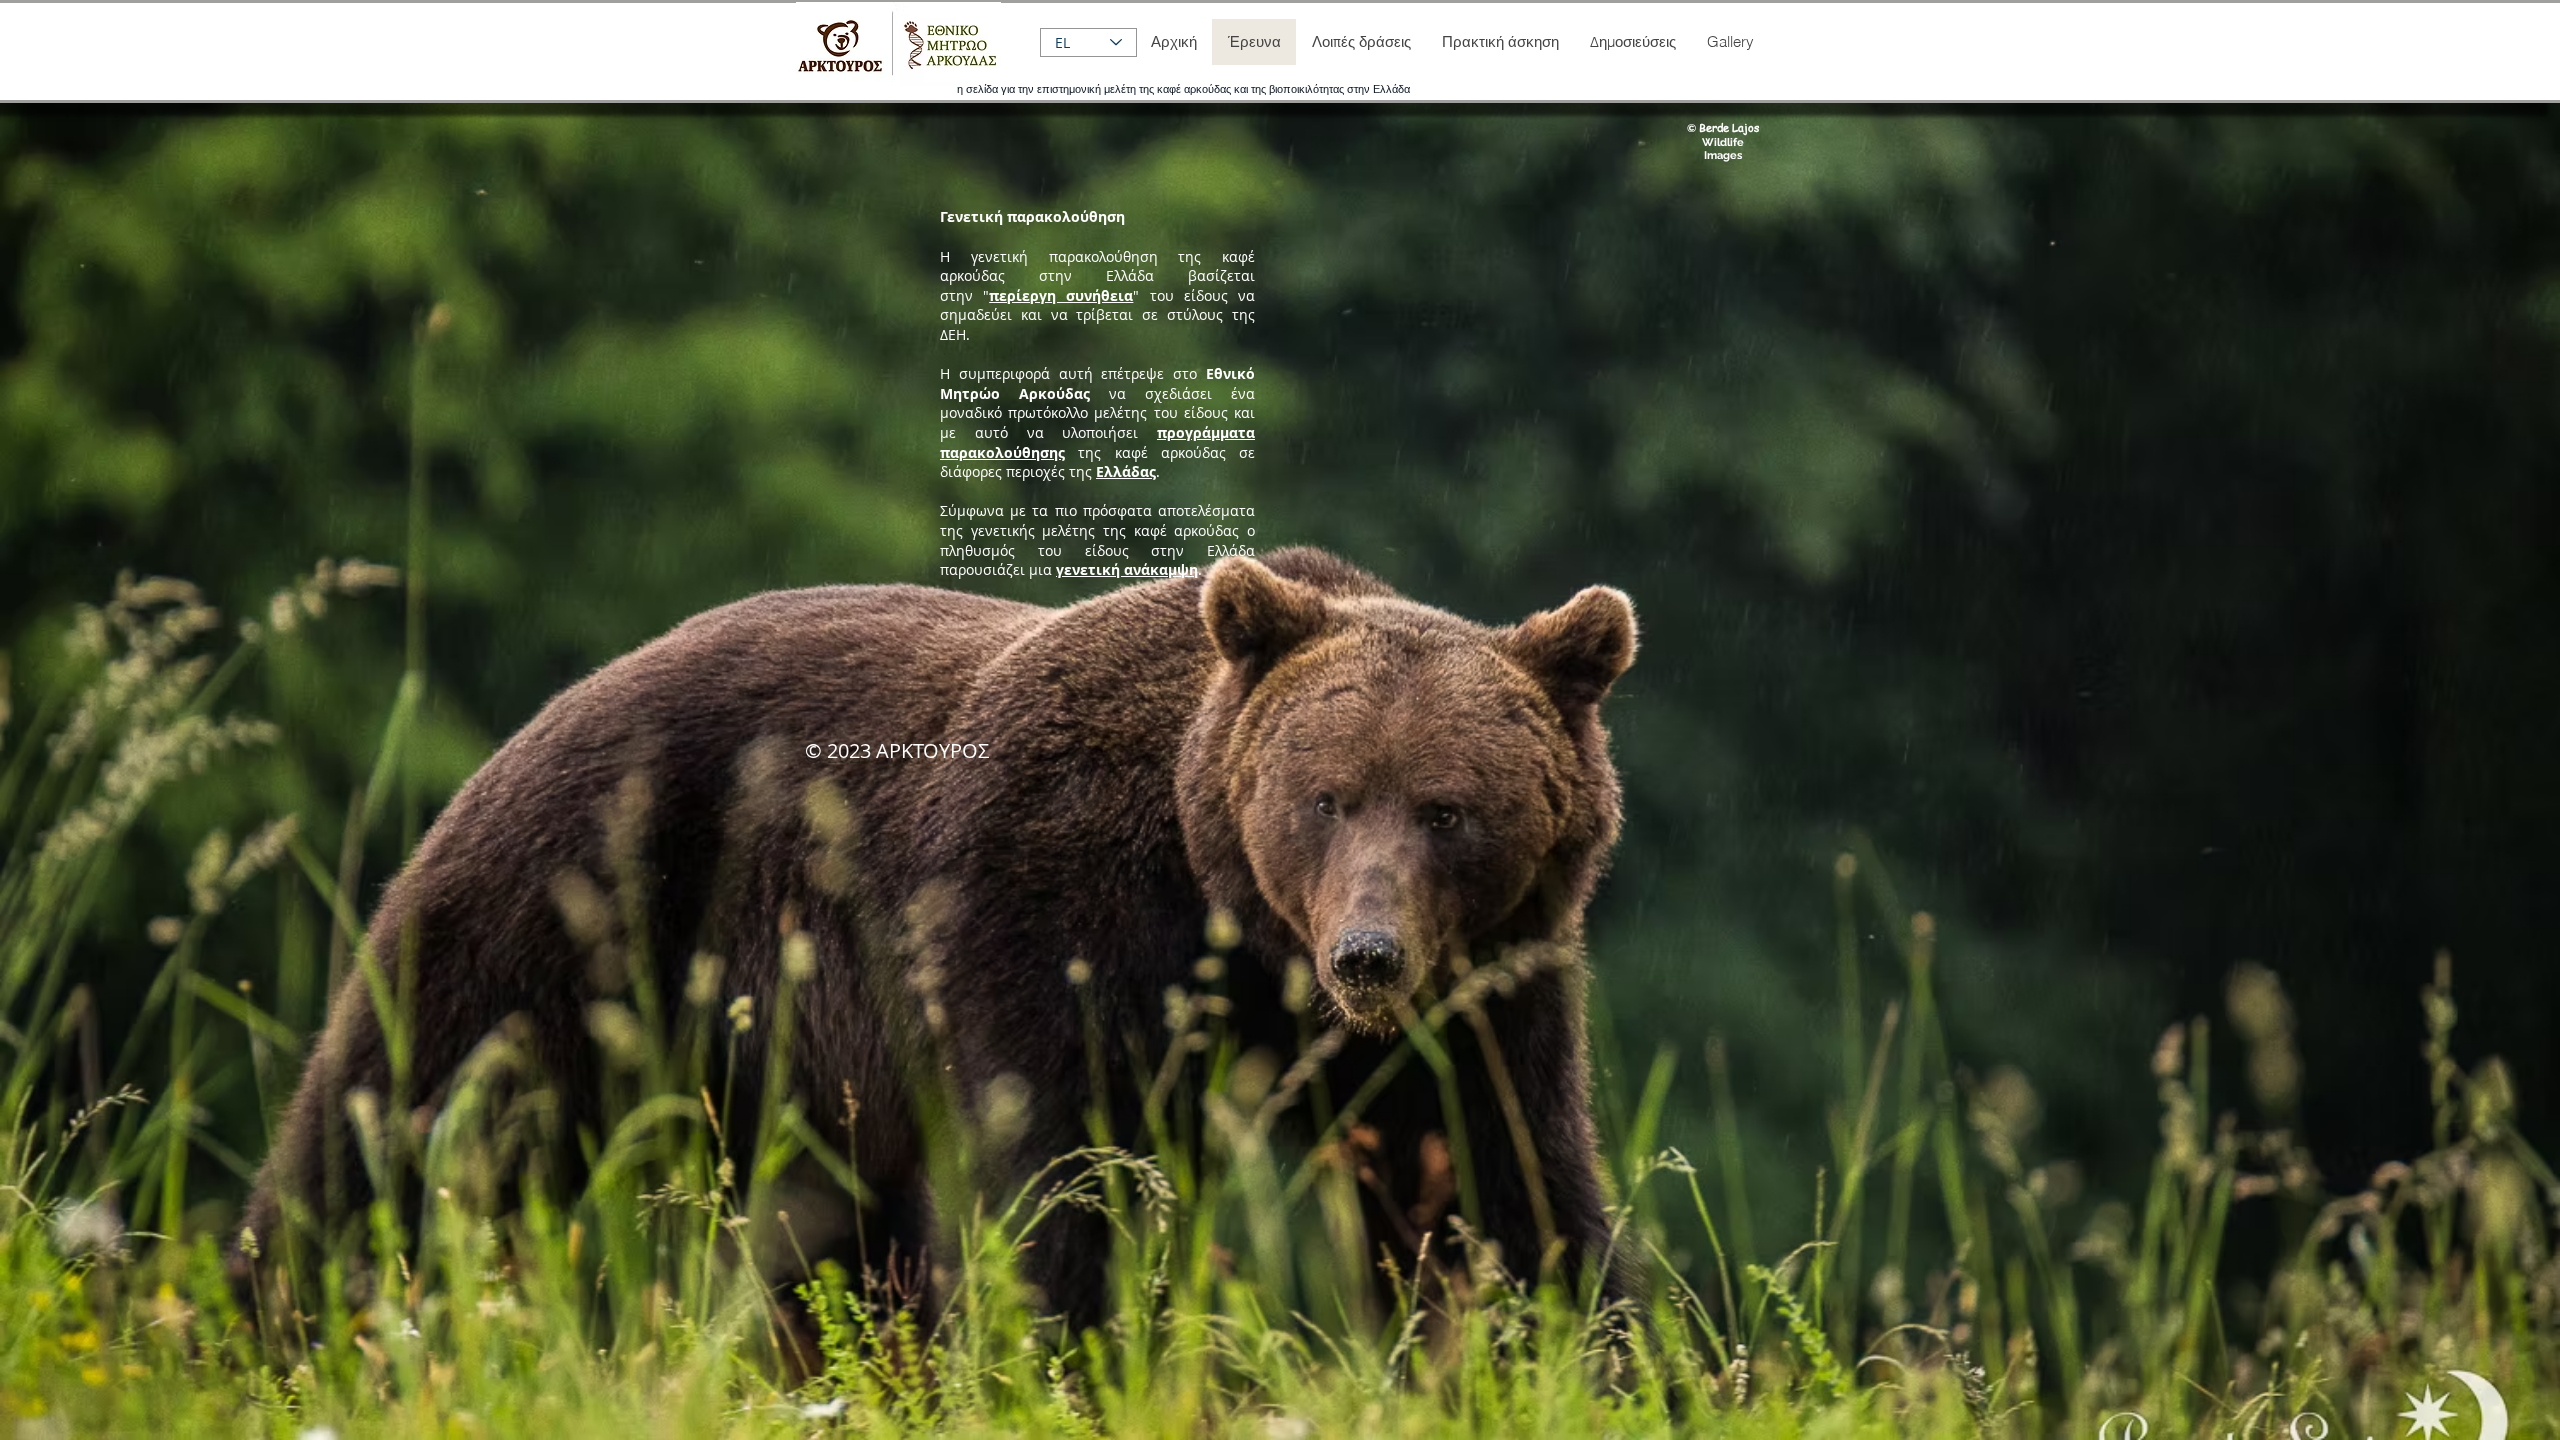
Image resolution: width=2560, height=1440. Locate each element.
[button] (1361, 42)
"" (1061, 295)
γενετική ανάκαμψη (1127, 569)
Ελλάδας (1126, 471)
